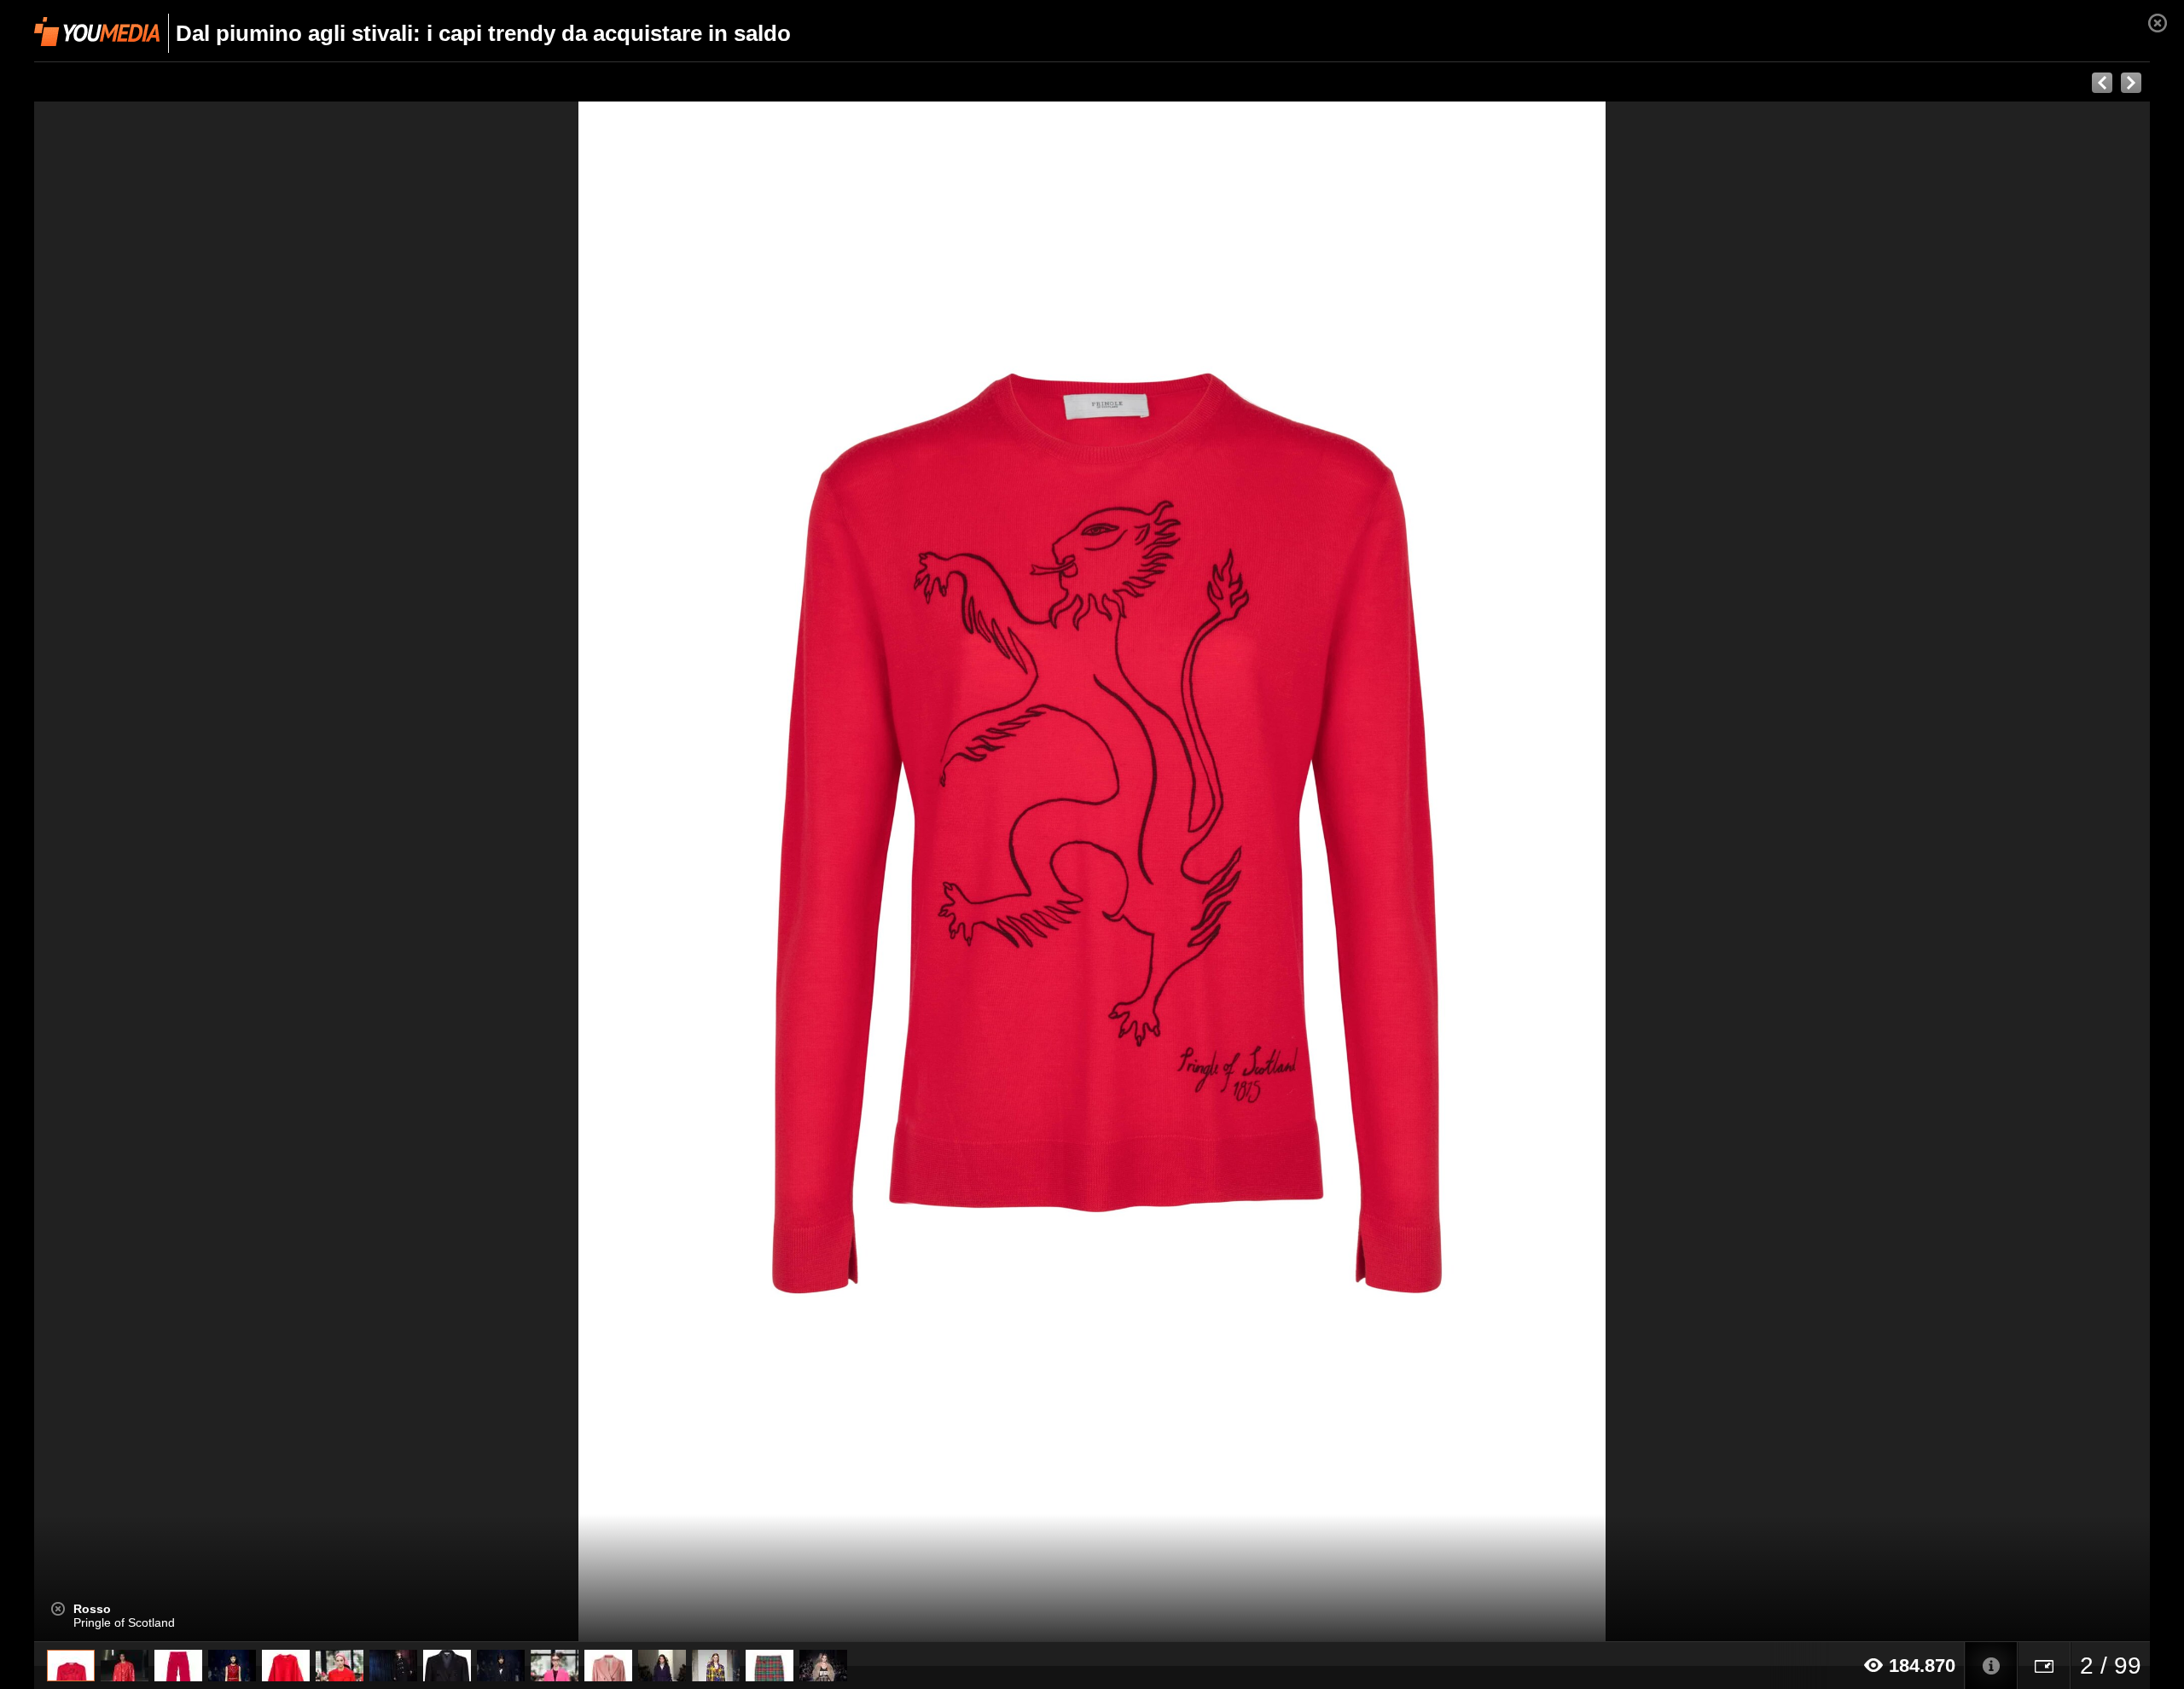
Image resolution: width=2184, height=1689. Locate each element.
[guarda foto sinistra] (246, 872)
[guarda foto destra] (1304, 872)
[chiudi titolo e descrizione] (58, 1609)
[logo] (97, 32)
